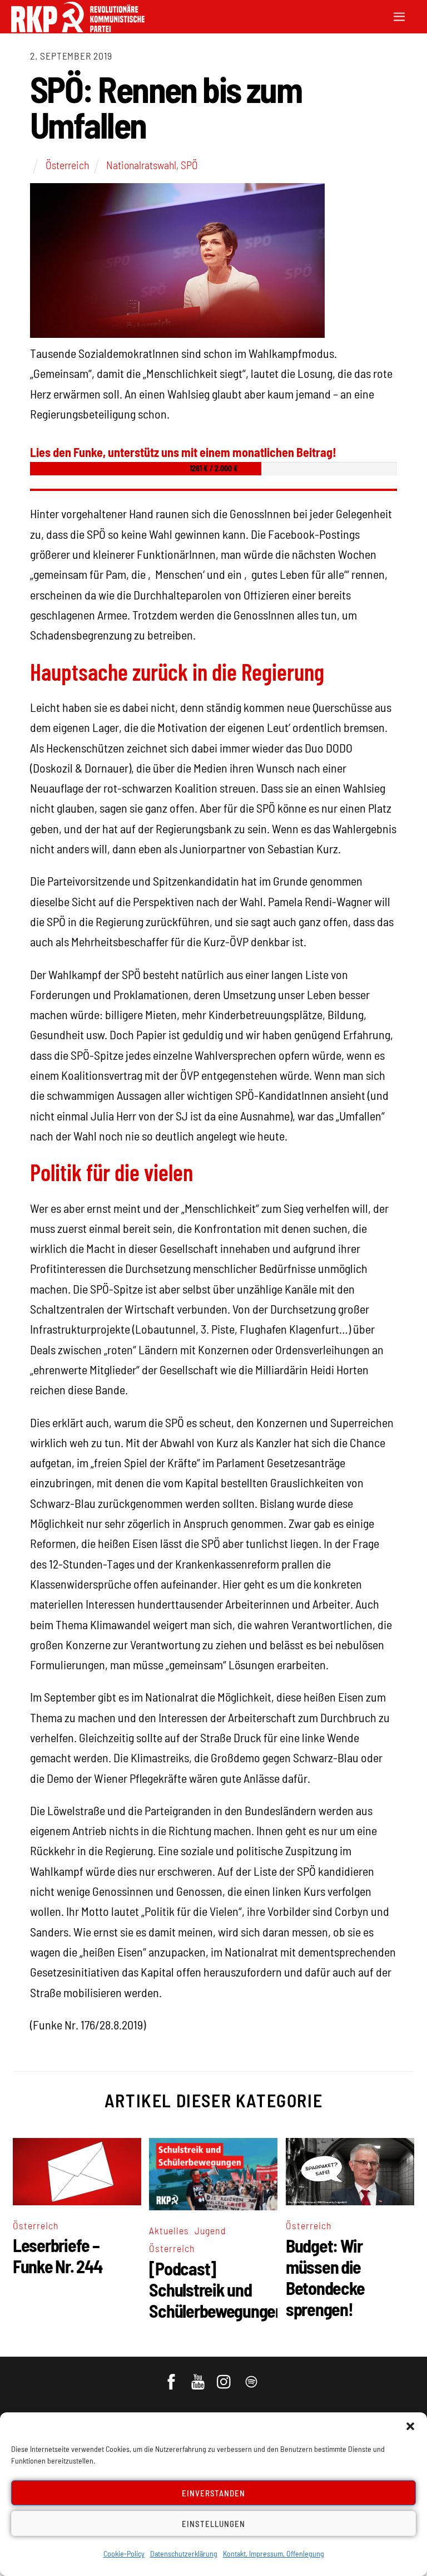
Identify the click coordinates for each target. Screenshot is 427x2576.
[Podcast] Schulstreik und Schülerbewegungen (216, 2289)
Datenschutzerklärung (184, 2553)
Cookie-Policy (124, 2553)
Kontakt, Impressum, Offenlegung (274, 2553)
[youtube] (199, 2377)
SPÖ (189, 165)
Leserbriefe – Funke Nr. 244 (57, 2255)
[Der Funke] (78, 29)
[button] (410, 2426)
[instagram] (225, 2377)
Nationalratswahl (141, 165)
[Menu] (399, 15)
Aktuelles (169, 2230)
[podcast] (252, 2377)
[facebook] (172, 2377)
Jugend (210, 2230)
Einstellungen (213, 2524)
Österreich (67, 165)
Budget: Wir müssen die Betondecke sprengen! (325, 2277)
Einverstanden (214, 2493)
